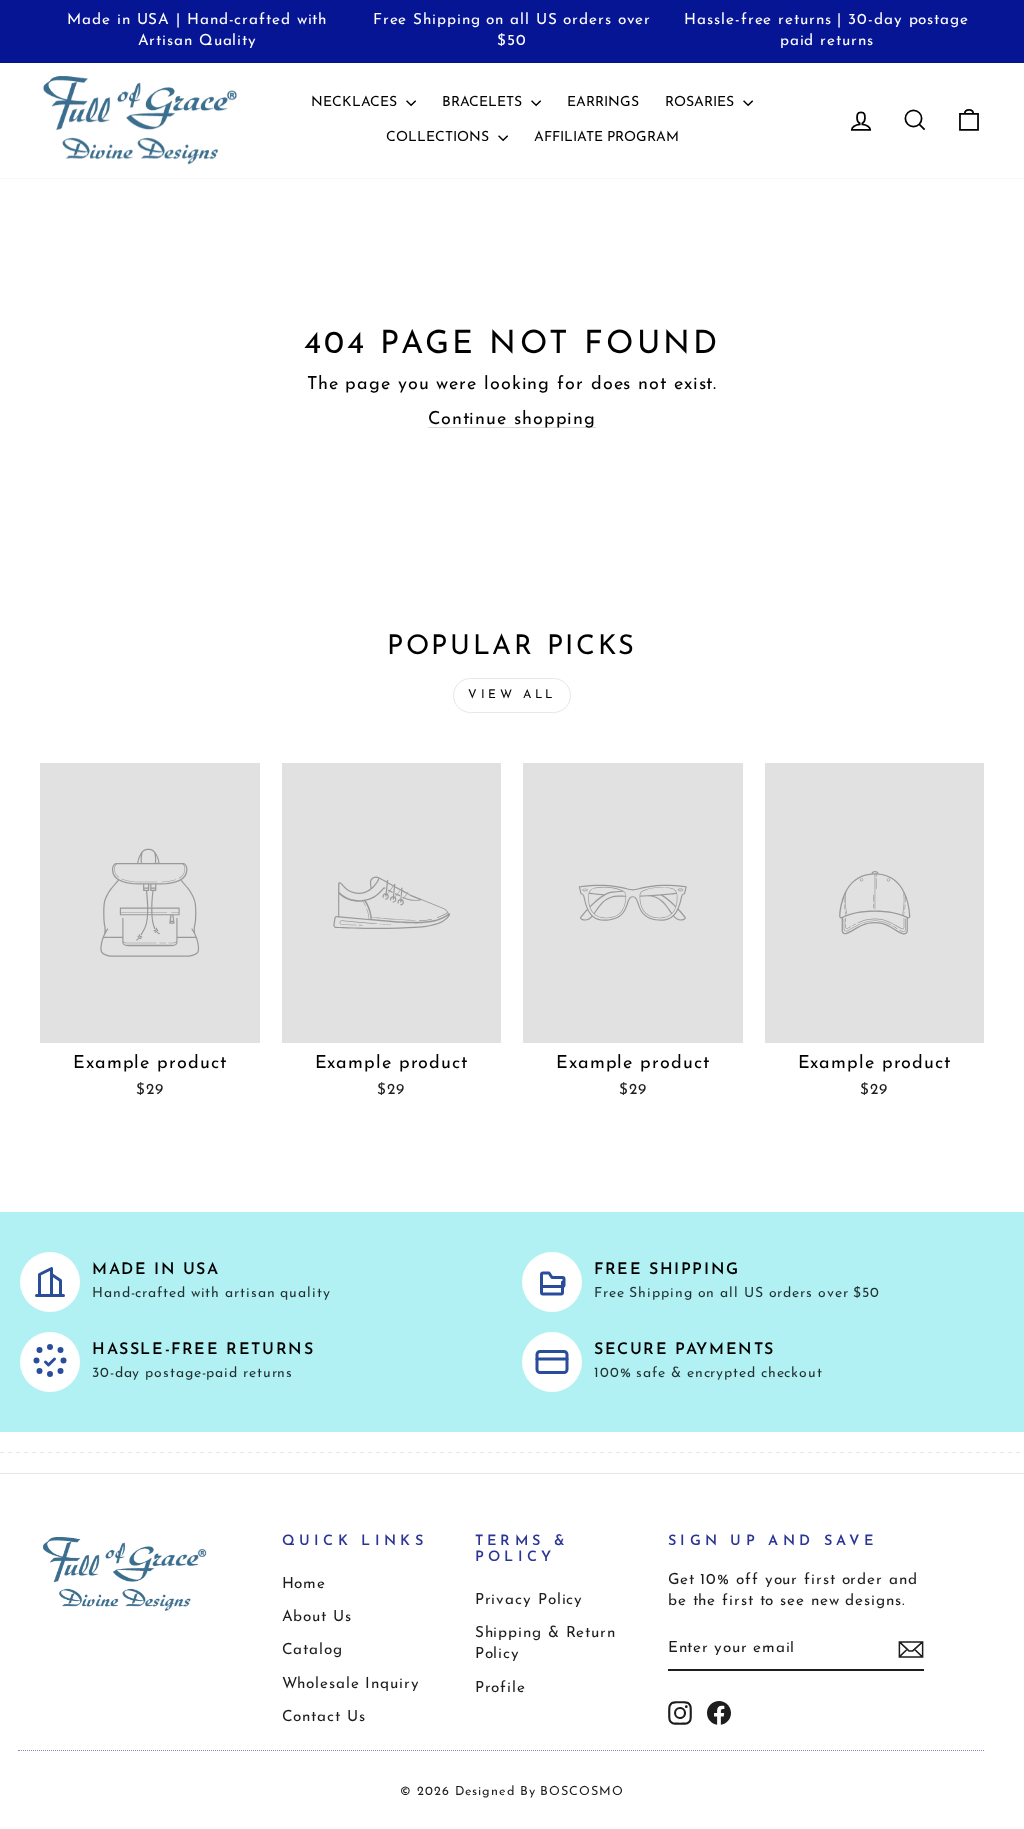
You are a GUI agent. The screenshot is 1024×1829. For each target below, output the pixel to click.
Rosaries (701, 102)
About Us (317, 1617)
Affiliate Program (606, 137)
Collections (439, 137)
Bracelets (484, 102)
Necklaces (356, 102)
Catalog (312, 1650)
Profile (500, 1688)
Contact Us (324, 1717)
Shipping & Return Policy (545, 1644)
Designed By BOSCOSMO (539, 1792)
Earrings (603, 102)
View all (512, 695)
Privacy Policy (529, 1600)
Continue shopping (512, 420)
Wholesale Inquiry (351, 1684)
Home (304, 1584)
